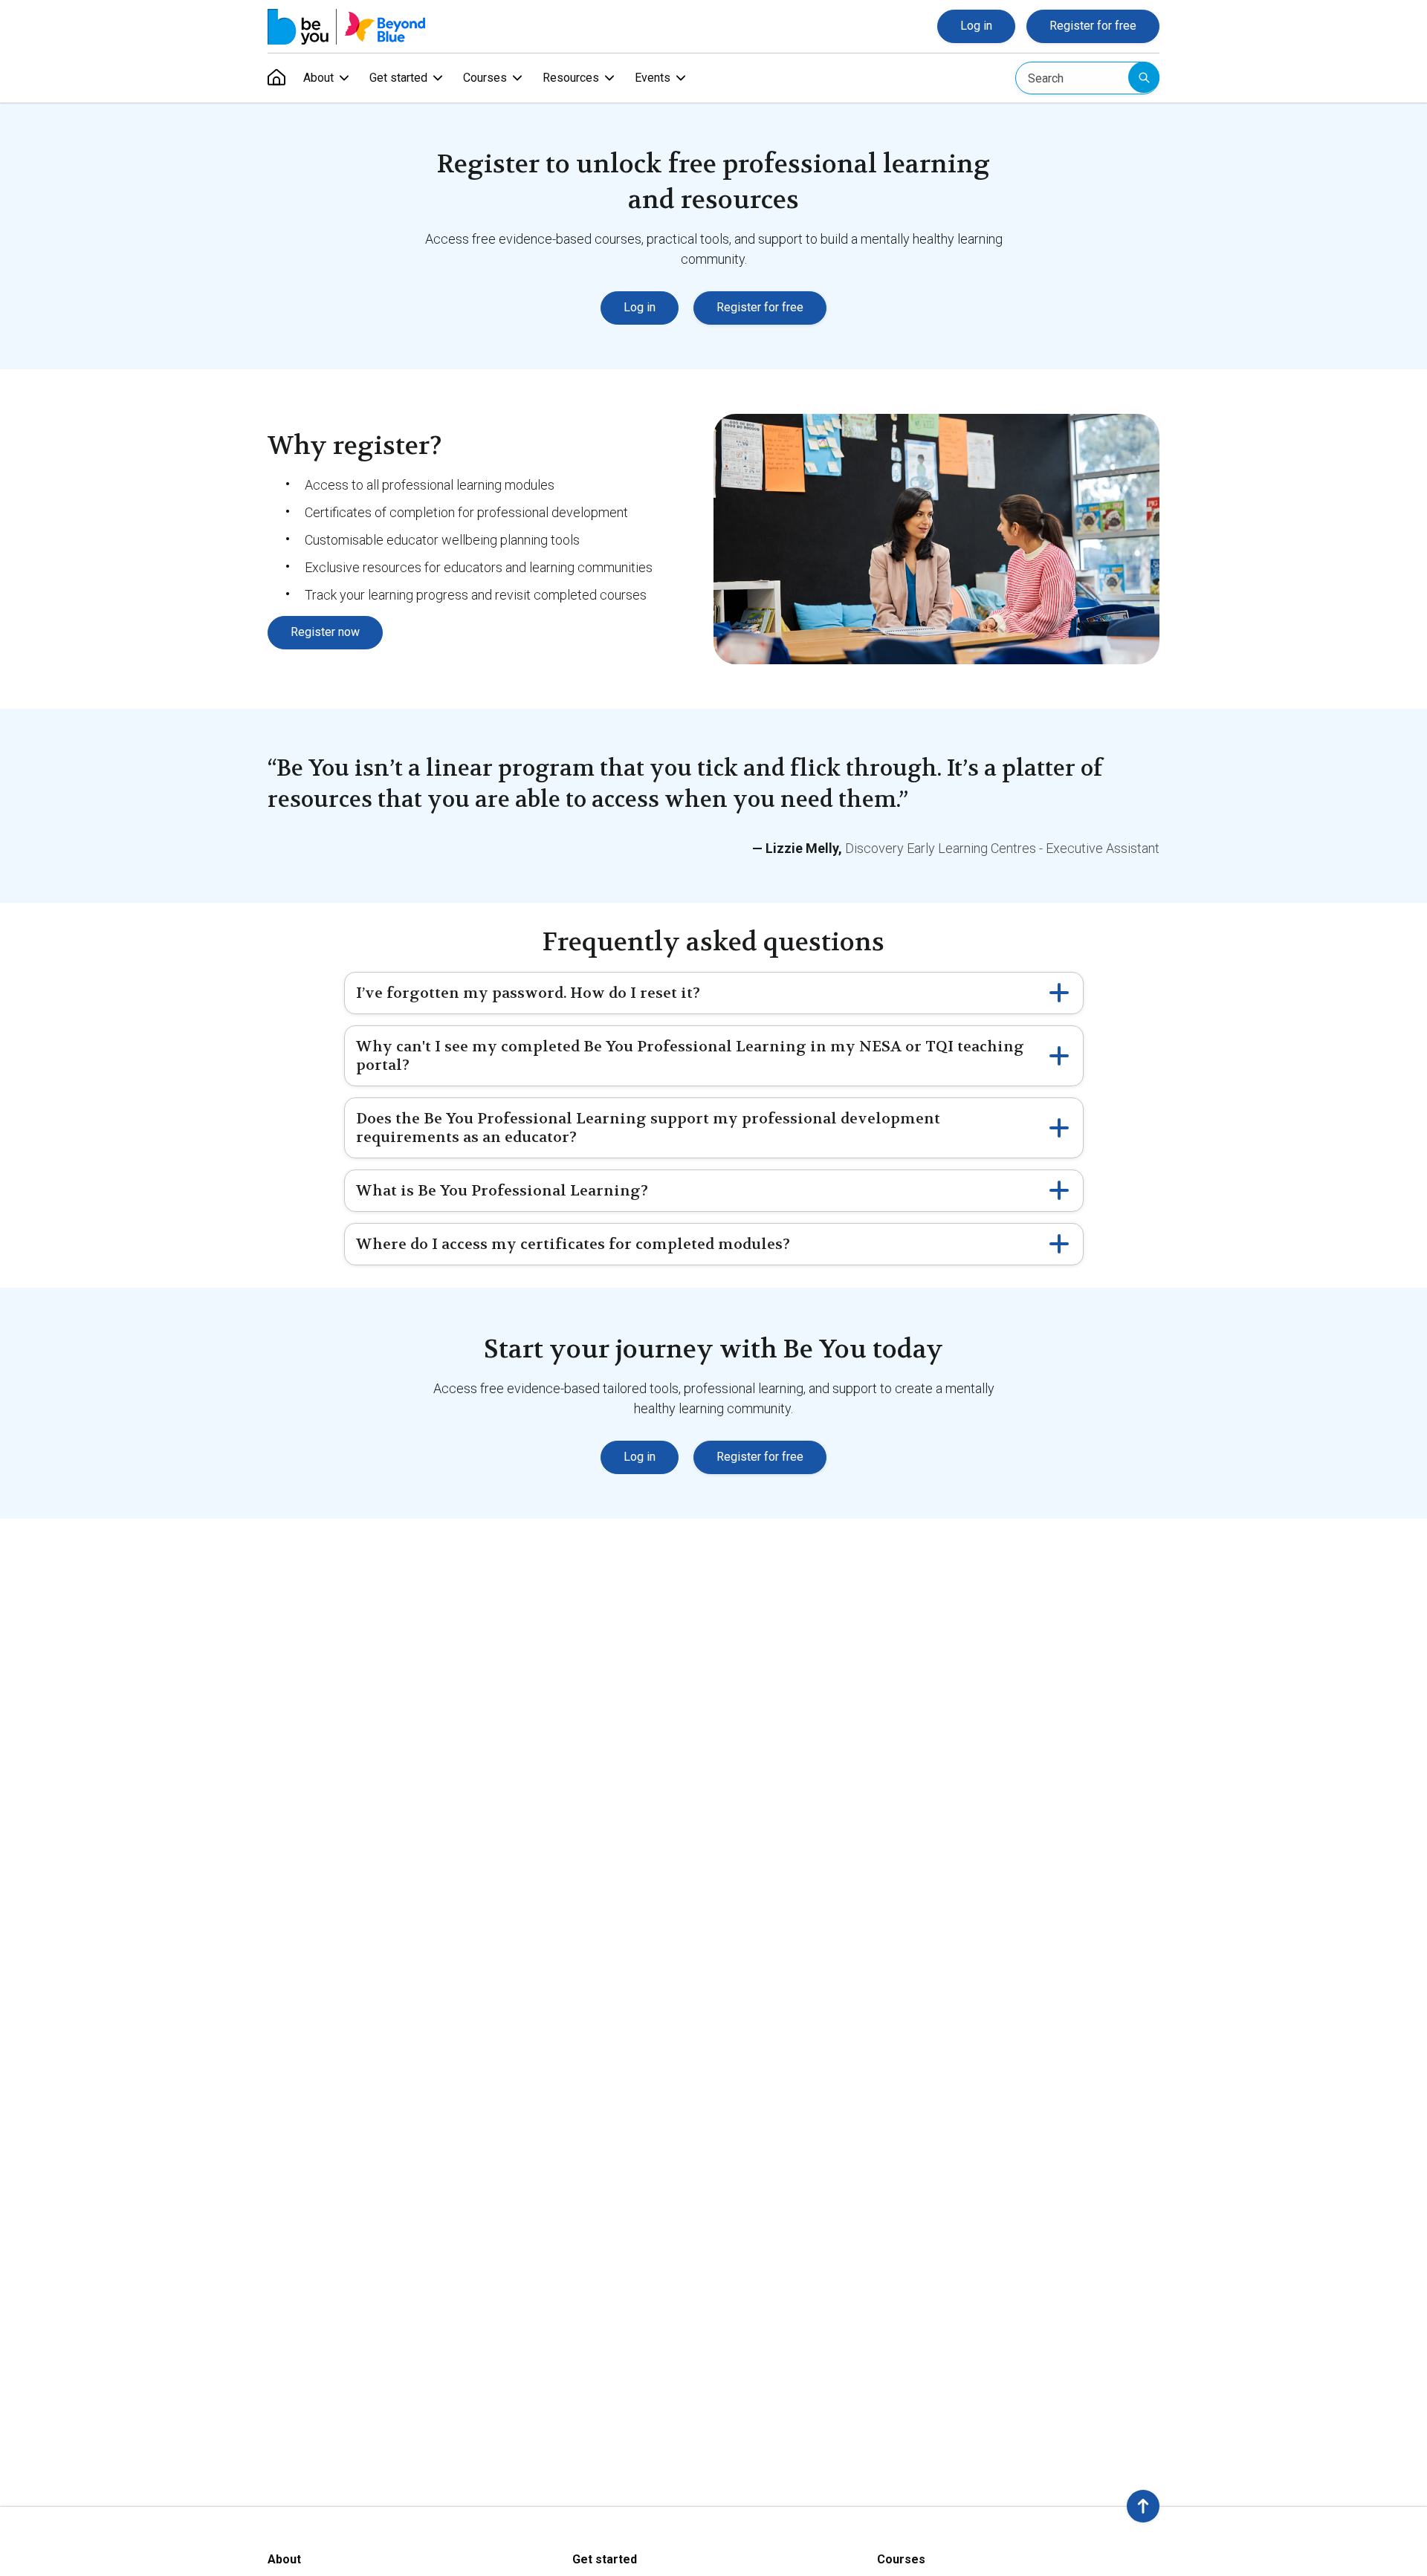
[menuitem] (276, 78)
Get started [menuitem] (398, 78)
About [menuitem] (318, 78)
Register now (325, 632)
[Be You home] (346, 27)
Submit (1144, 77)
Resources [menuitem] (571, 78)
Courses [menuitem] (485, 78)
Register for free (1093, 26)
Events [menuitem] (653, 78)
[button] (1143, 2506)
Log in (976, 26)
